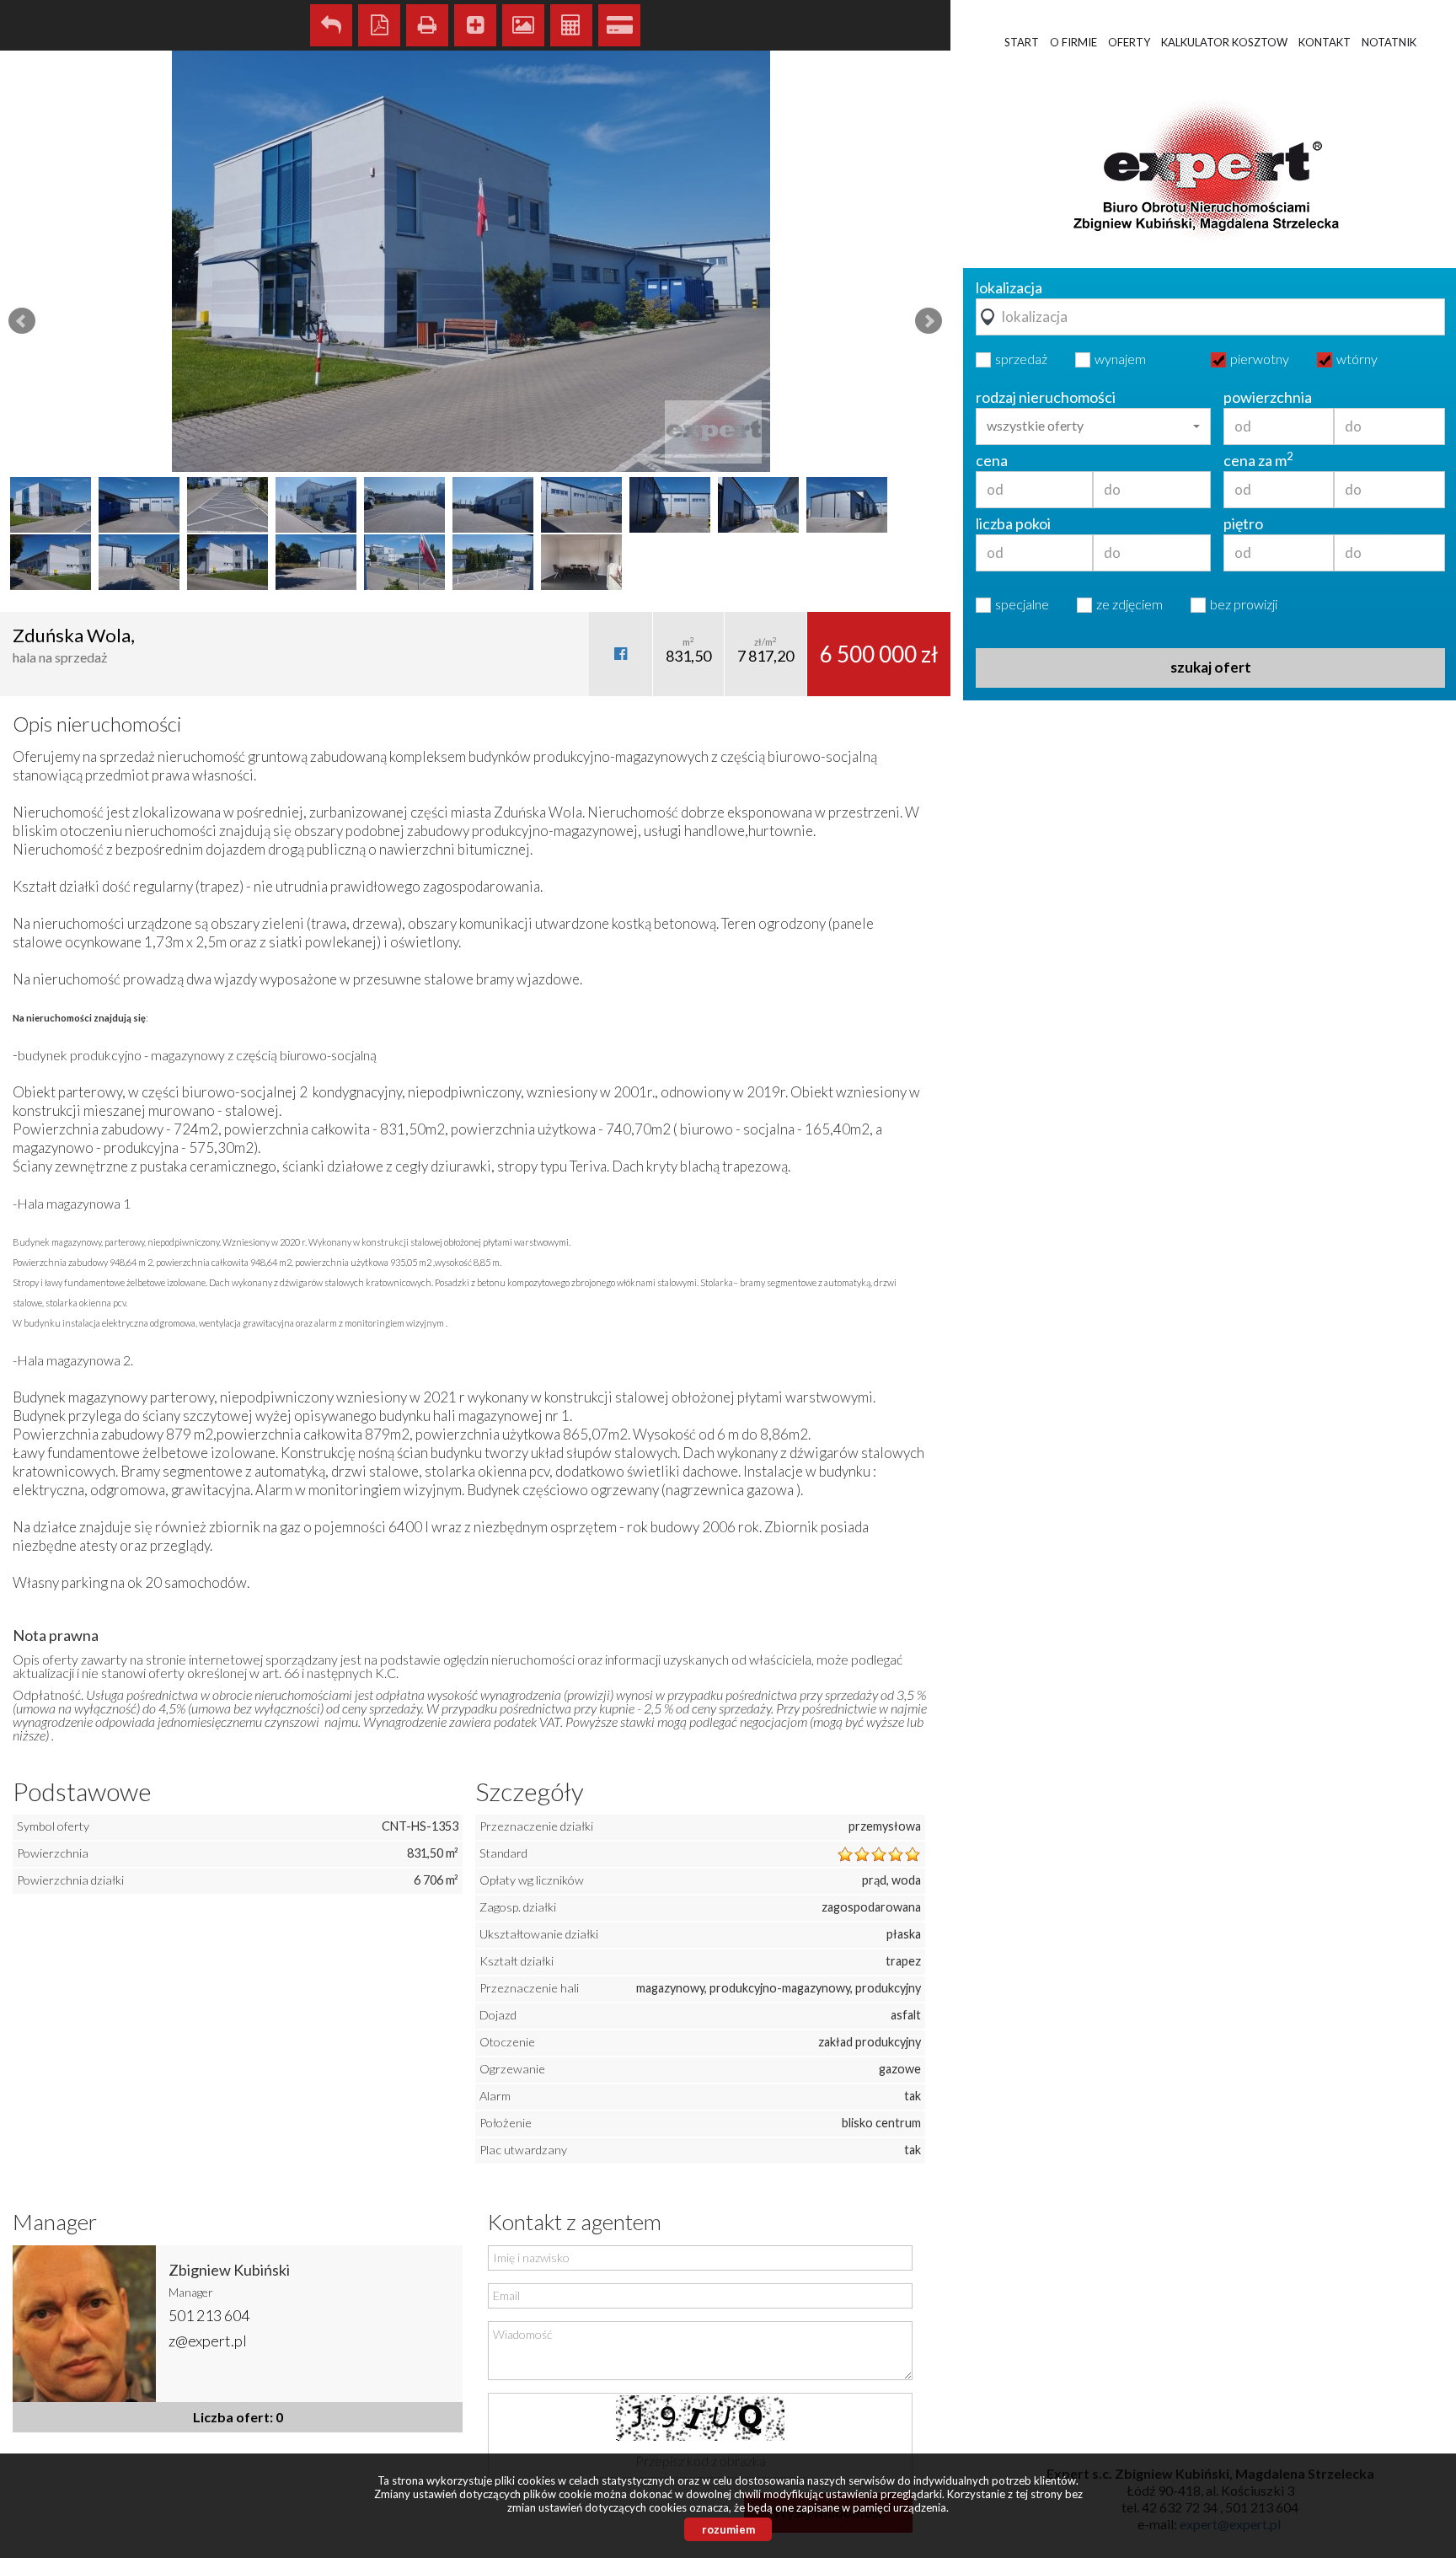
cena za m (1258, 460)
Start (1022, 42)
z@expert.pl (208, 2341)
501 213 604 (209, 2315)
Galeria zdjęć (523, 25)
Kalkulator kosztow (1224, 42)
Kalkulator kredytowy (619, 25)
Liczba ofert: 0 (238, 2417)
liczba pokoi (1013, 523)
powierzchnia (1268, 397)
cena (992, 460)
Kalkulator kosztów (571, 25)
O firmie (1073, 42)
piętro (1243, 523)
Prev (22, 321)
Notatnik (1389, 42)
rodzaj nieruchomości (1046, 397)
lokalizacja (1009, 287)
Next (929, 321)
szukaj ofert (1211, 667)
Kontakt (1325, 42)
